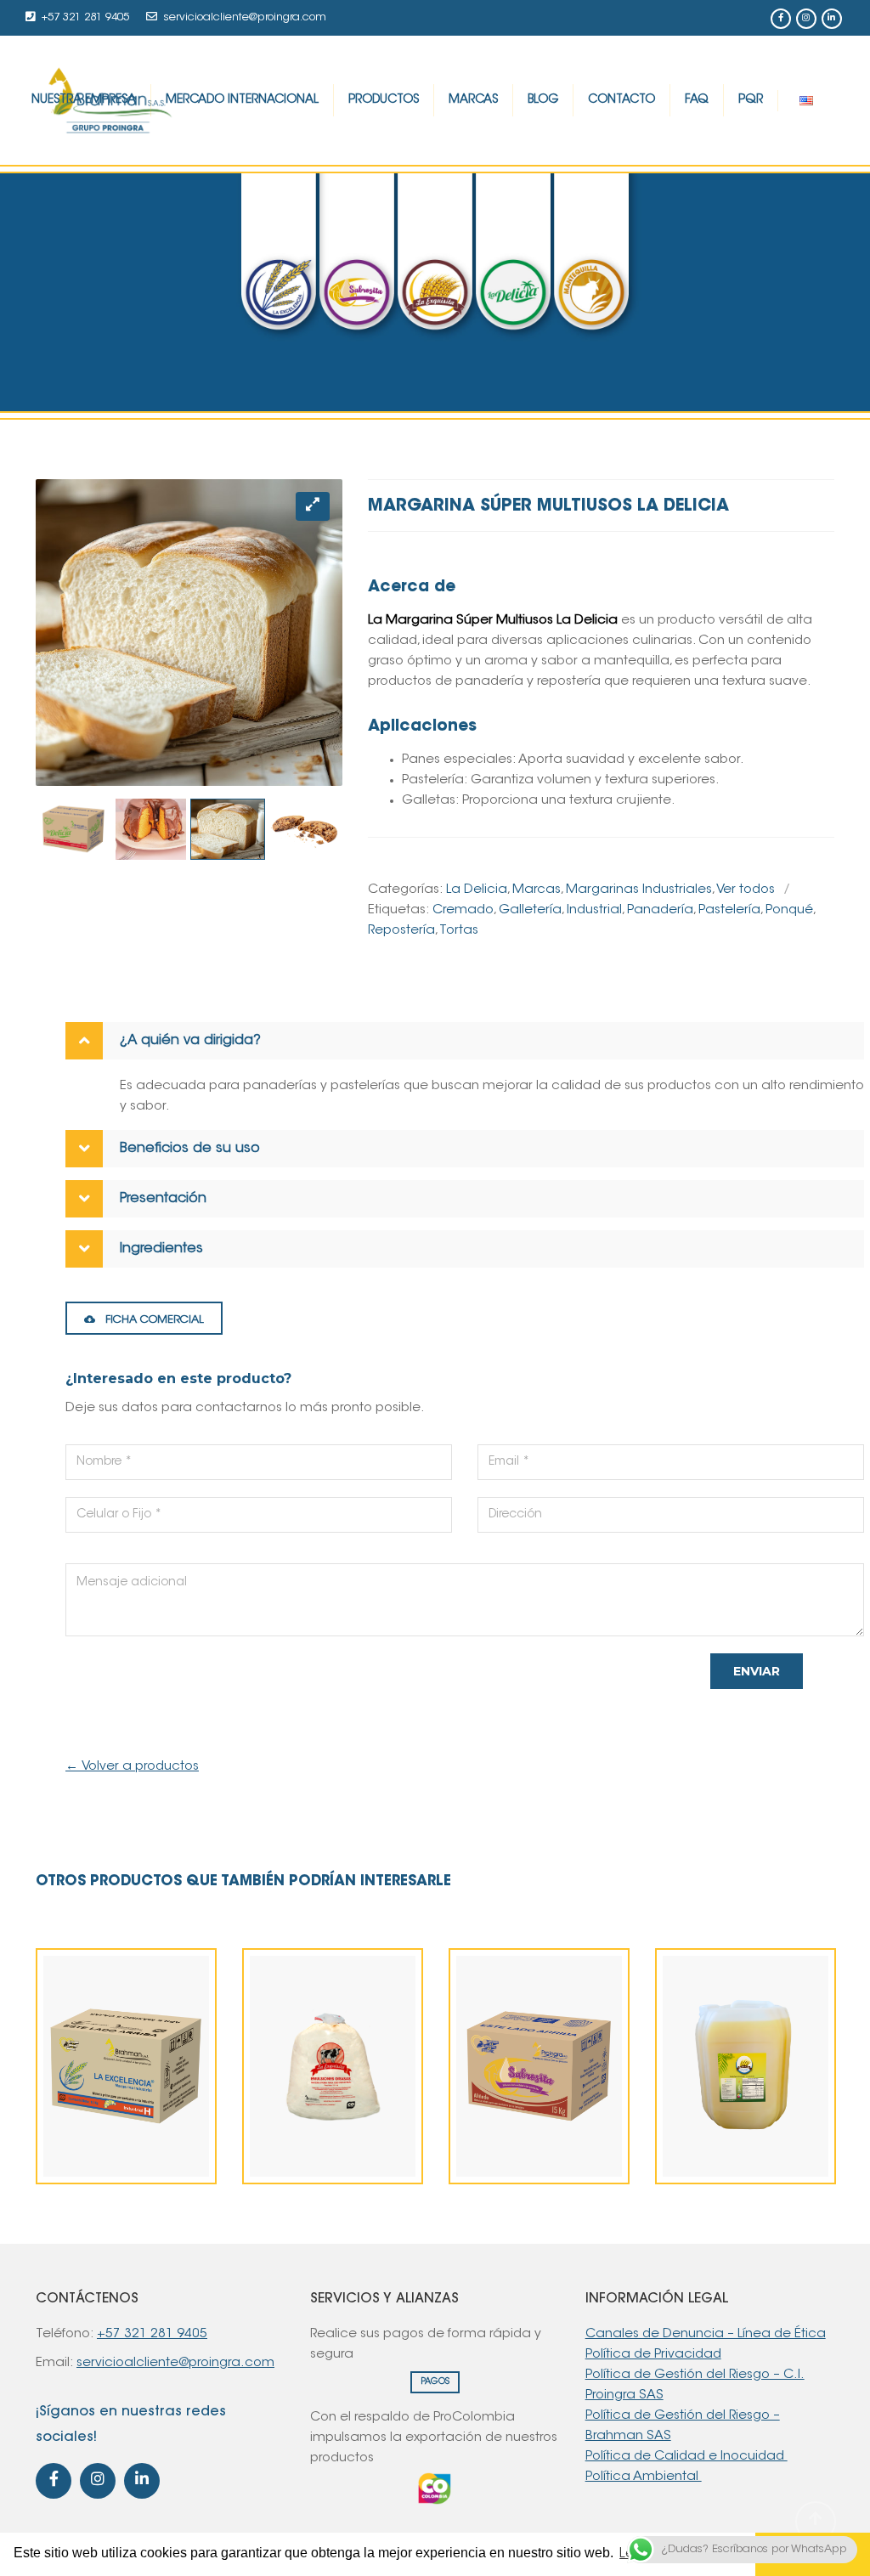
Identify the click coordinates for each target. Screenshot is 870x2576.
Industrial (594, 910)
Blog (543, 100)
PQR (751, 100)
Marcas (473, 100)
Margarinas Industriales (639, 890)
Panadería (660, 910)
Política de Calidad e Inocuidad (686, 2457)
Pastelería (729, 910)
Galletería (530, 910)
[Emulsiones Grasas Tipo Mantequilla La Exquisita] (304, 2068)
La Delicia (477, 890)
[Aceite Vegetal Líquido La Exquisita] (717, 2088)
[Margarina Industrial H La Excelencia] (98, 2088)
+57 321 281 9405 (85, 17)
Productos (384, 100)
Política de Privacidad (653, 2355)
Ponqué (789, 910)
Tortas (459, 931)
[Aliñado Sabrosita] (511, 2109)
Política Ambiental (644, 2477)
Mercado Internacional (242, 100)
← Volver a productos (132, 1767)
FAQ (697, 100)
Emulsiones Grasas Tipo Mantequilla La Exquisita (333, 2135)
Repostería (401, 931)
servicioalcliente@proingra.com (245, 17)
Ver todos (746, 890)
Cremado (463, 910)
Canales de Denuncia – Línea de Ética (706, 2334)
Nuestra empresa (84, 100)
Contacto (621, 100)
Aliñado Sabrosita (540, 2155)
